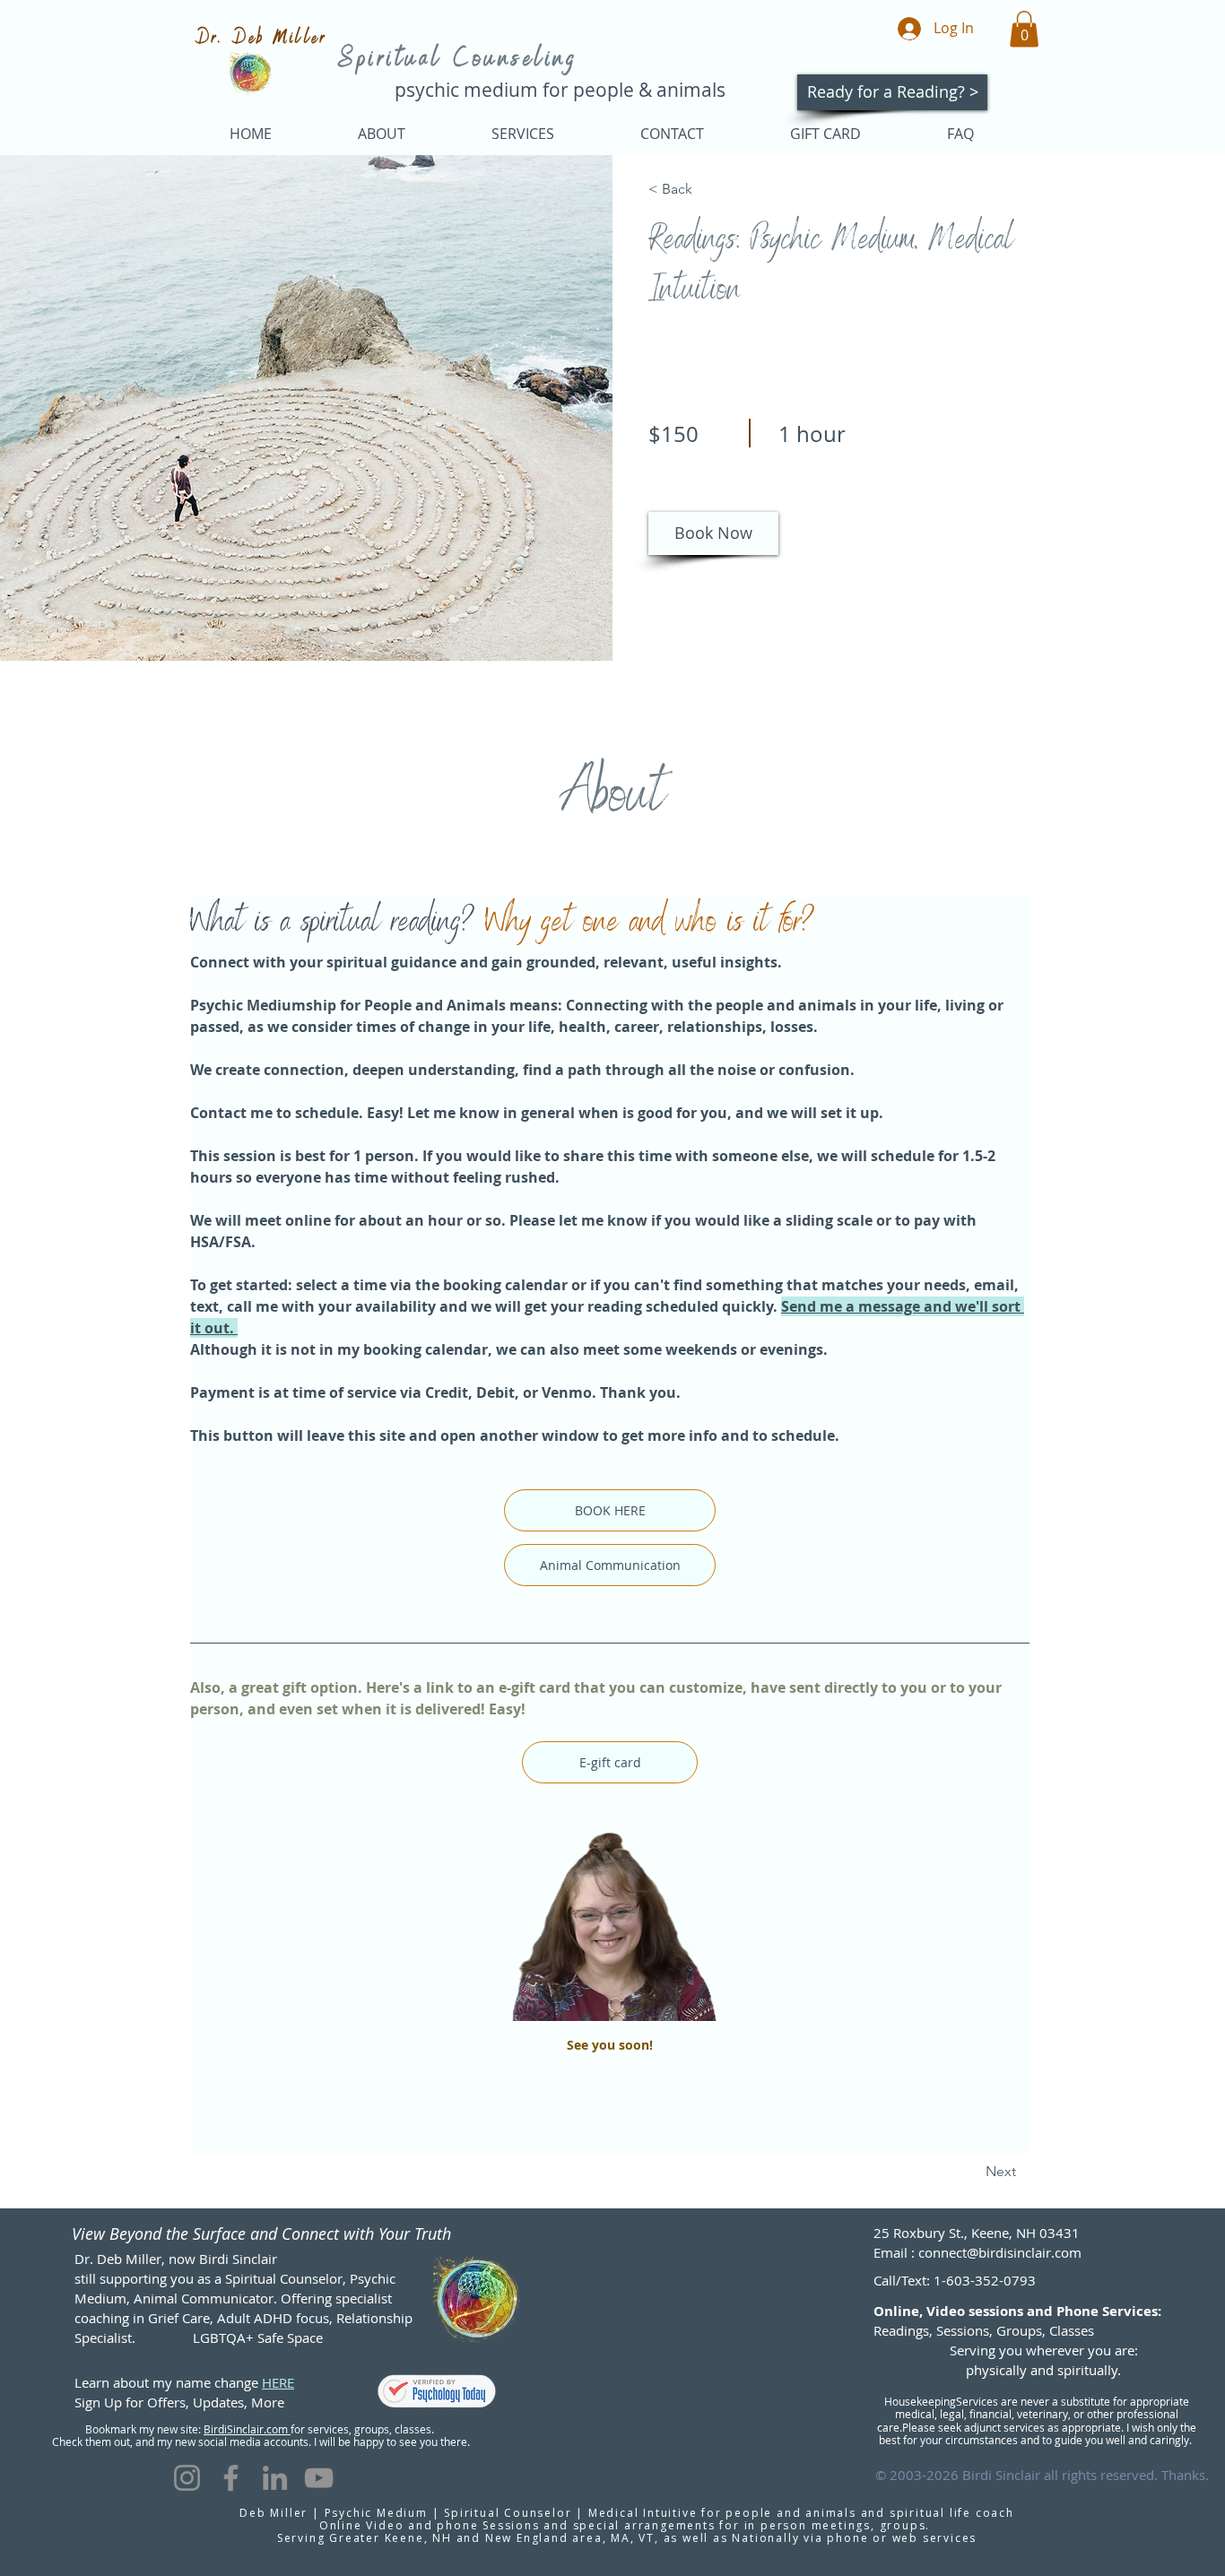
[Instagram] (187, 2478)
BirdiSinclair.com (247, 2429)
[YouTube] (319, 2478)
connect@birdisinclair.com (1000, 2252)
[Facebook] (231, 2478)
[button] (1024, 29)
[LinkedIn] (275, 2478)
